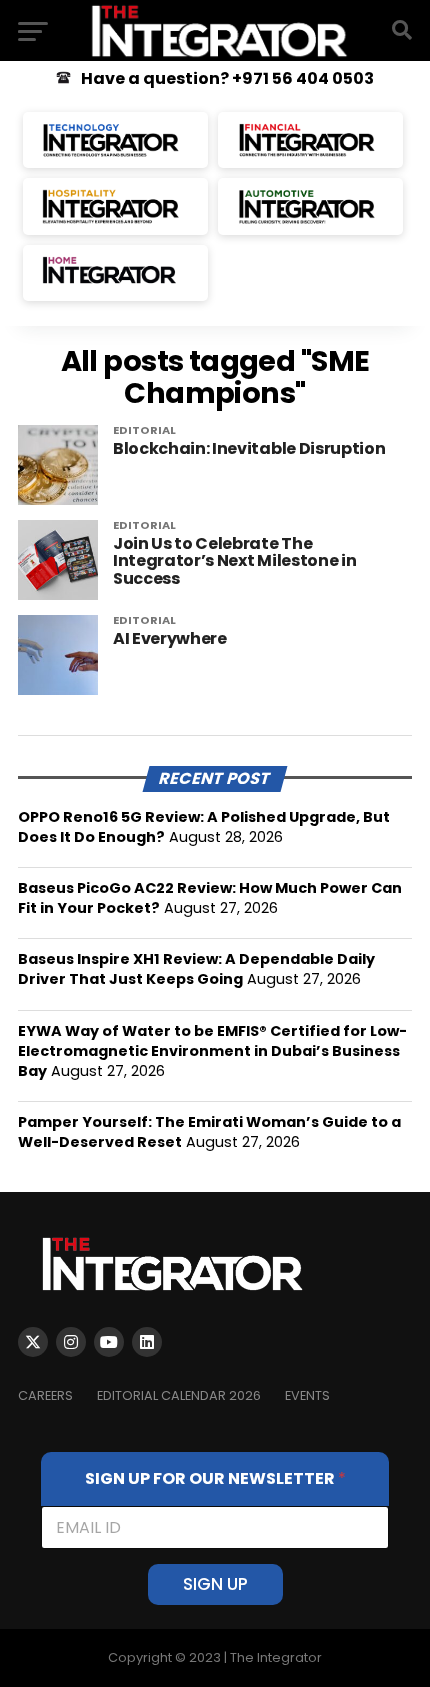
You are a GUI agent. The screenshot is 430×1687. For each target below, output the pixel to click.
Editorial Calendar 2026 (179, 1395)
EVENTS (307, 1395)
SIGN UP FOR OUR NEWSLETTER (215, 1478)
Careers (45, 1395)
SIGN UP (215, 1584)
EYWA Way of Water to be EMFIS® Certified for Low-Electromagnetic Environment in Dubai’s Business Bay (212, 1051)
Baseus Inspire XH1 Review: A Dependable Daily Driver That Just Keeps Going (196, 969)
